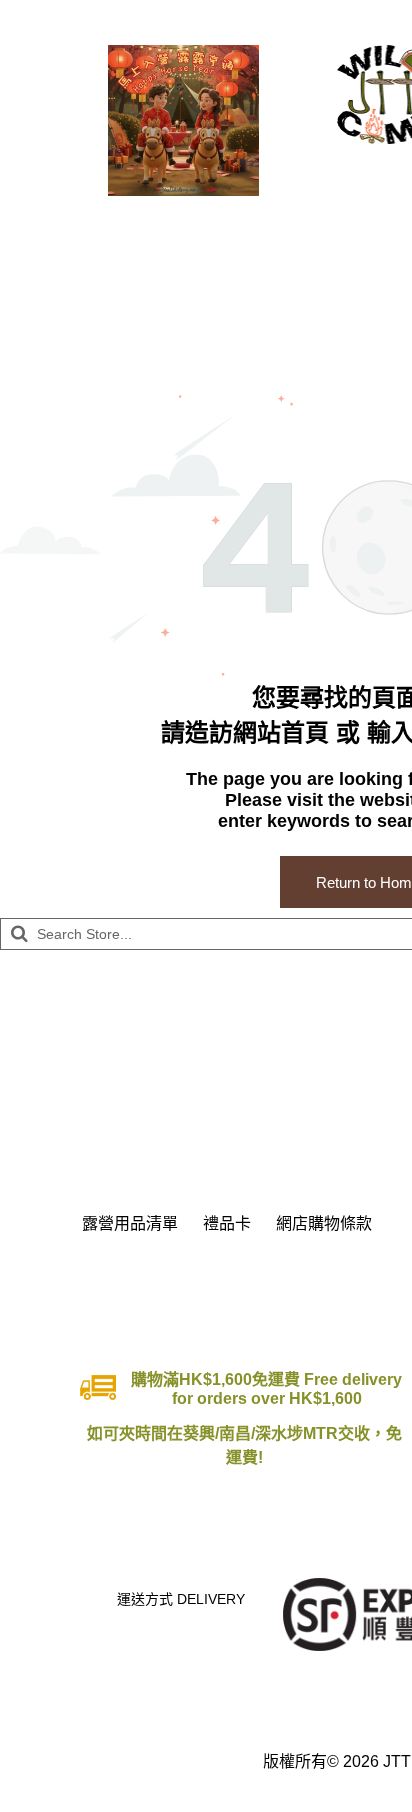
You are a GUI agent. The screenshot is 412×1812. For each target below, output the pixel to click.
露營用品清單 (130, 1223)
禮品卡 (227, 1223)
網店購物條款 (324, 1223)
